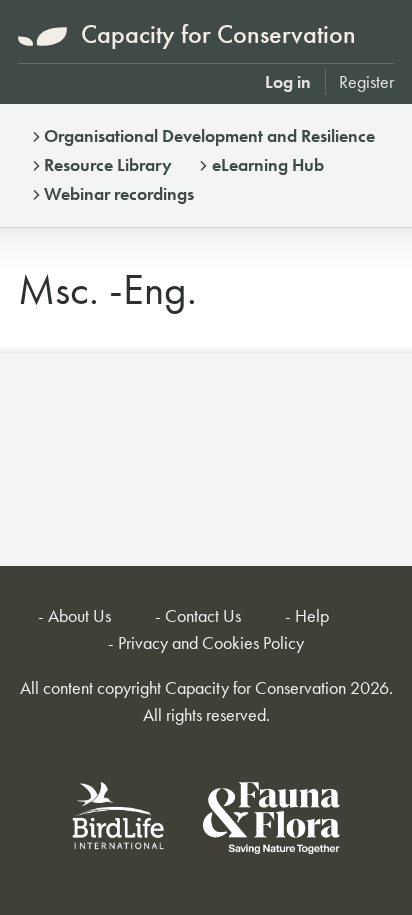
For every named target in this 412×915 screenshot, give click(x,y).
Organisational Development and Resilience (209, 135)
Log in (288, 81)
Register (366, 81)
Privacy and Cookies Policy (211, 642)
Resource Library (108, 164)
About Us (79, 615)
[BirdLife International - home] (119, 821)
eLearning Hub (268, 164)
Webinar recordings (119, 193)
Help (312, 615)
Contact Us (203, 615)
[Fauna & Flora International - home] (271, 821)
